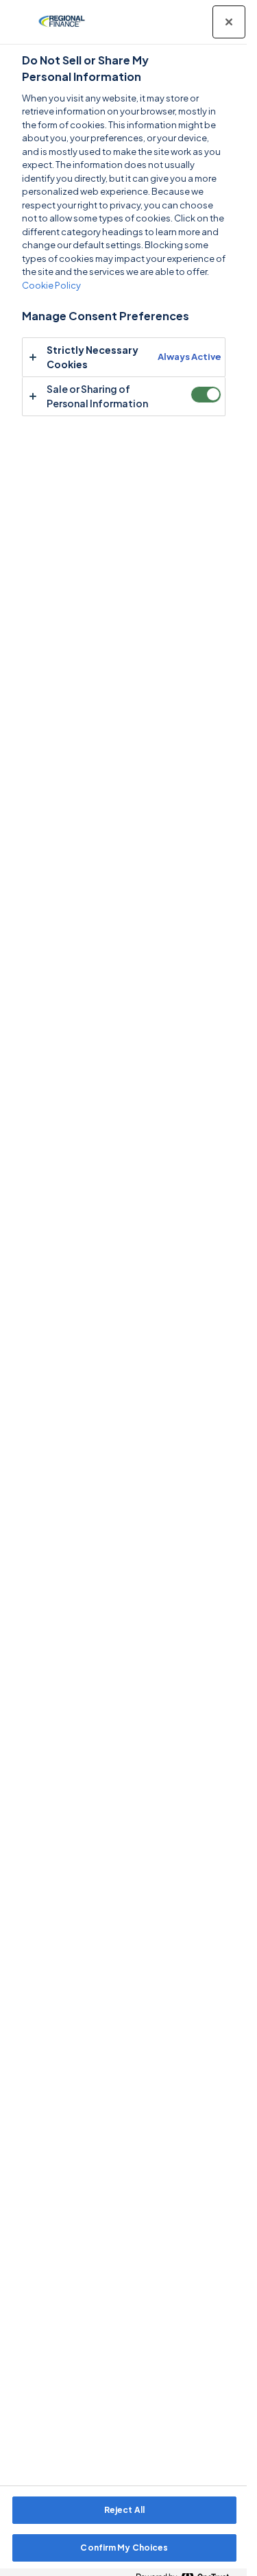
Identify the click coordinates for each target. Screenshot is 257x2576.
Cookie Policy (51, 285)
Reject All (124, 2510)
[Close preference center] (229, 22)
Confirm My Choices (124, 2548)
